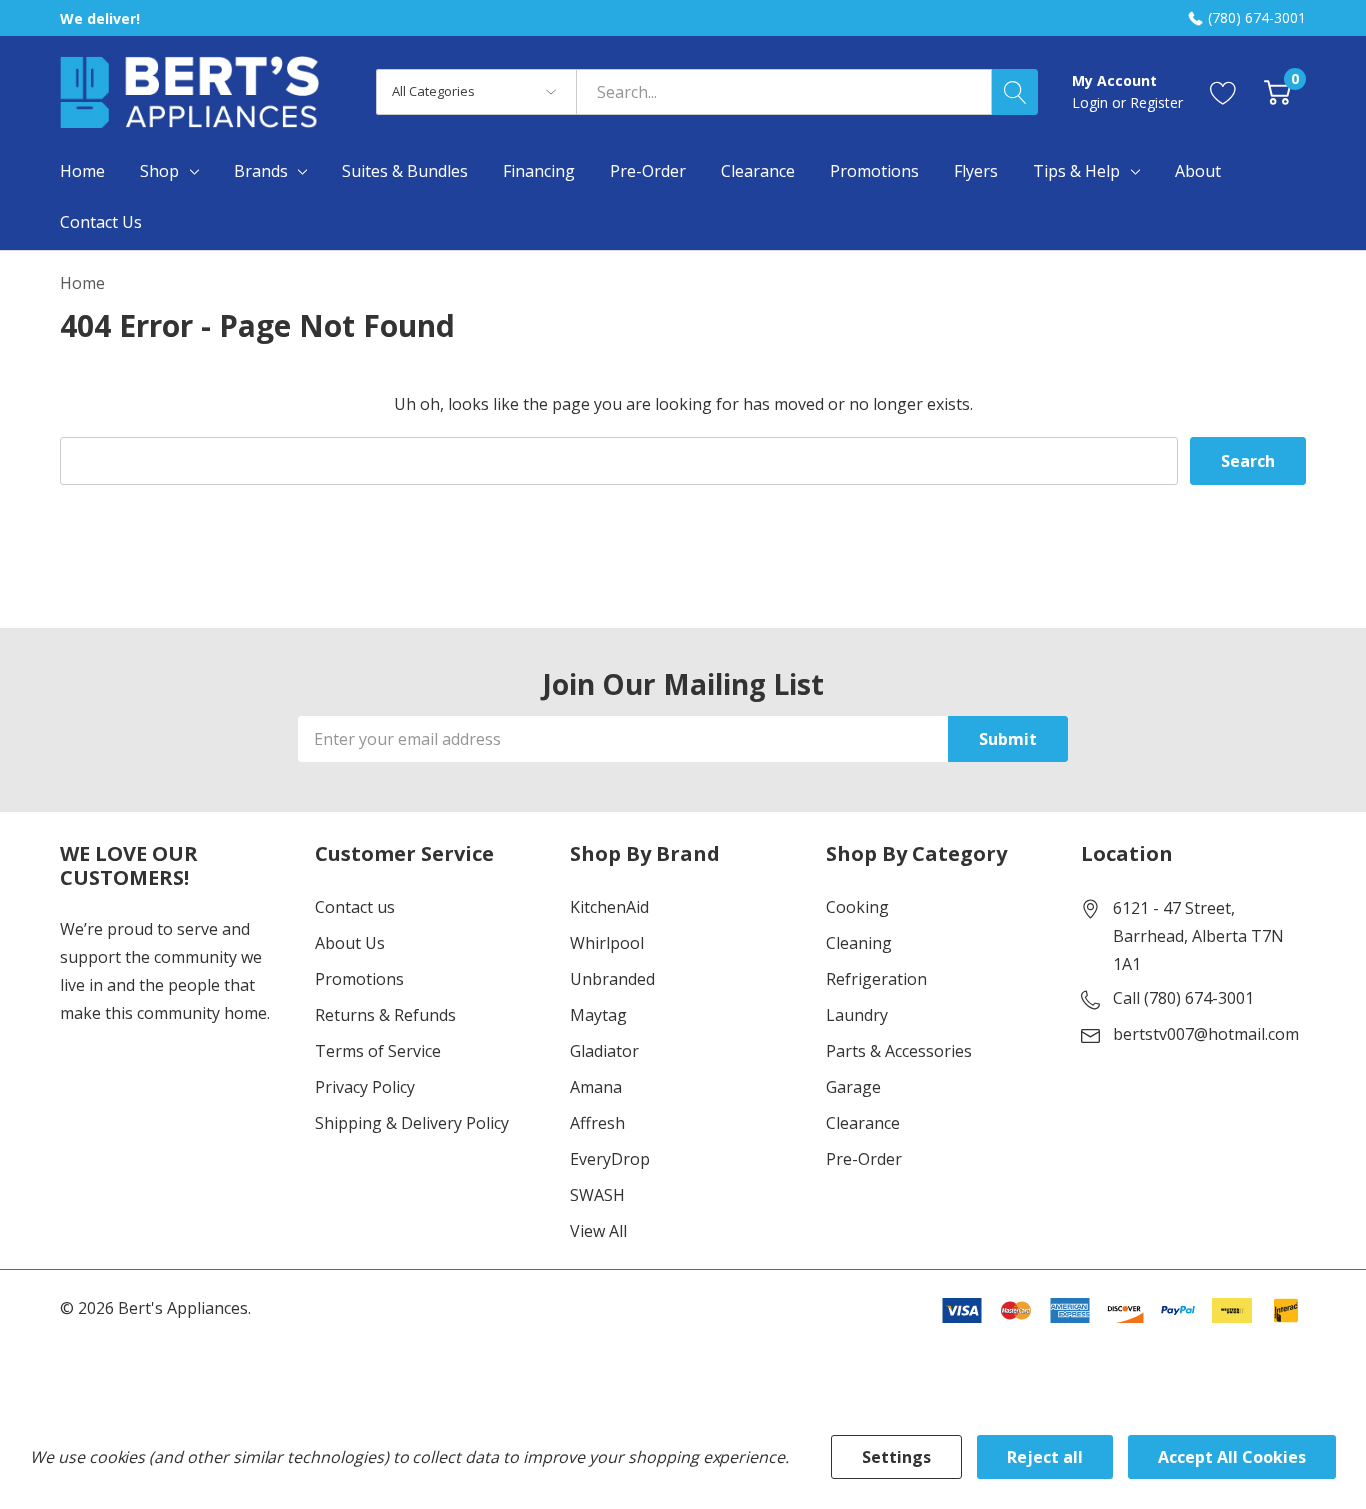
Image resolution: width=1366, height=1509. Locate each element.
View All (598, 1231)
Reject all (1045, 1457)
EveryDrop (610, 1159)
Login (1092, 102)
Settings (896, 1457)
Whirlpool (607, 943)
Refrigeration (876, 979)
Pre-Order (864, 1159)
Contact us (355, 907)
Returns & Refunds (385, 1015)
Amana (596, 1087)
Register (1156, 102)
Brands (261, 171)
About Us (350, 943)
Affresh (597, 1123)
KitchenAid (609, 907)
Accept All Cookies (1232, 1457)
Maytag (598, 1015)
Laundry (857, 1015)
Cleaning (859, 943)
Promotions (359, 979)
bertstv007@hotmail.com (1206, 1034)
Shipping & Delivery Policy (412, 1123)
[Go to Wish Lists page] (1223, 91)
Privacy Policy (365, 1087)
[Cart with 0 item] (1277, 91)
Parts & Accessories (899, 1051)
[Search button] (1015, 92)
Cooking (857, 907)
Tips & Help (1076, 171)
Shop (159, 171)
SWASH (597, 1195)
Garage (853, 1087)
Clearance (863, 1123)
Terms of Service (378, 1051)
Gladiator (604, 1051)
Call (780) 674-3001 (1183, 998)
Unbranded (612, 979)
